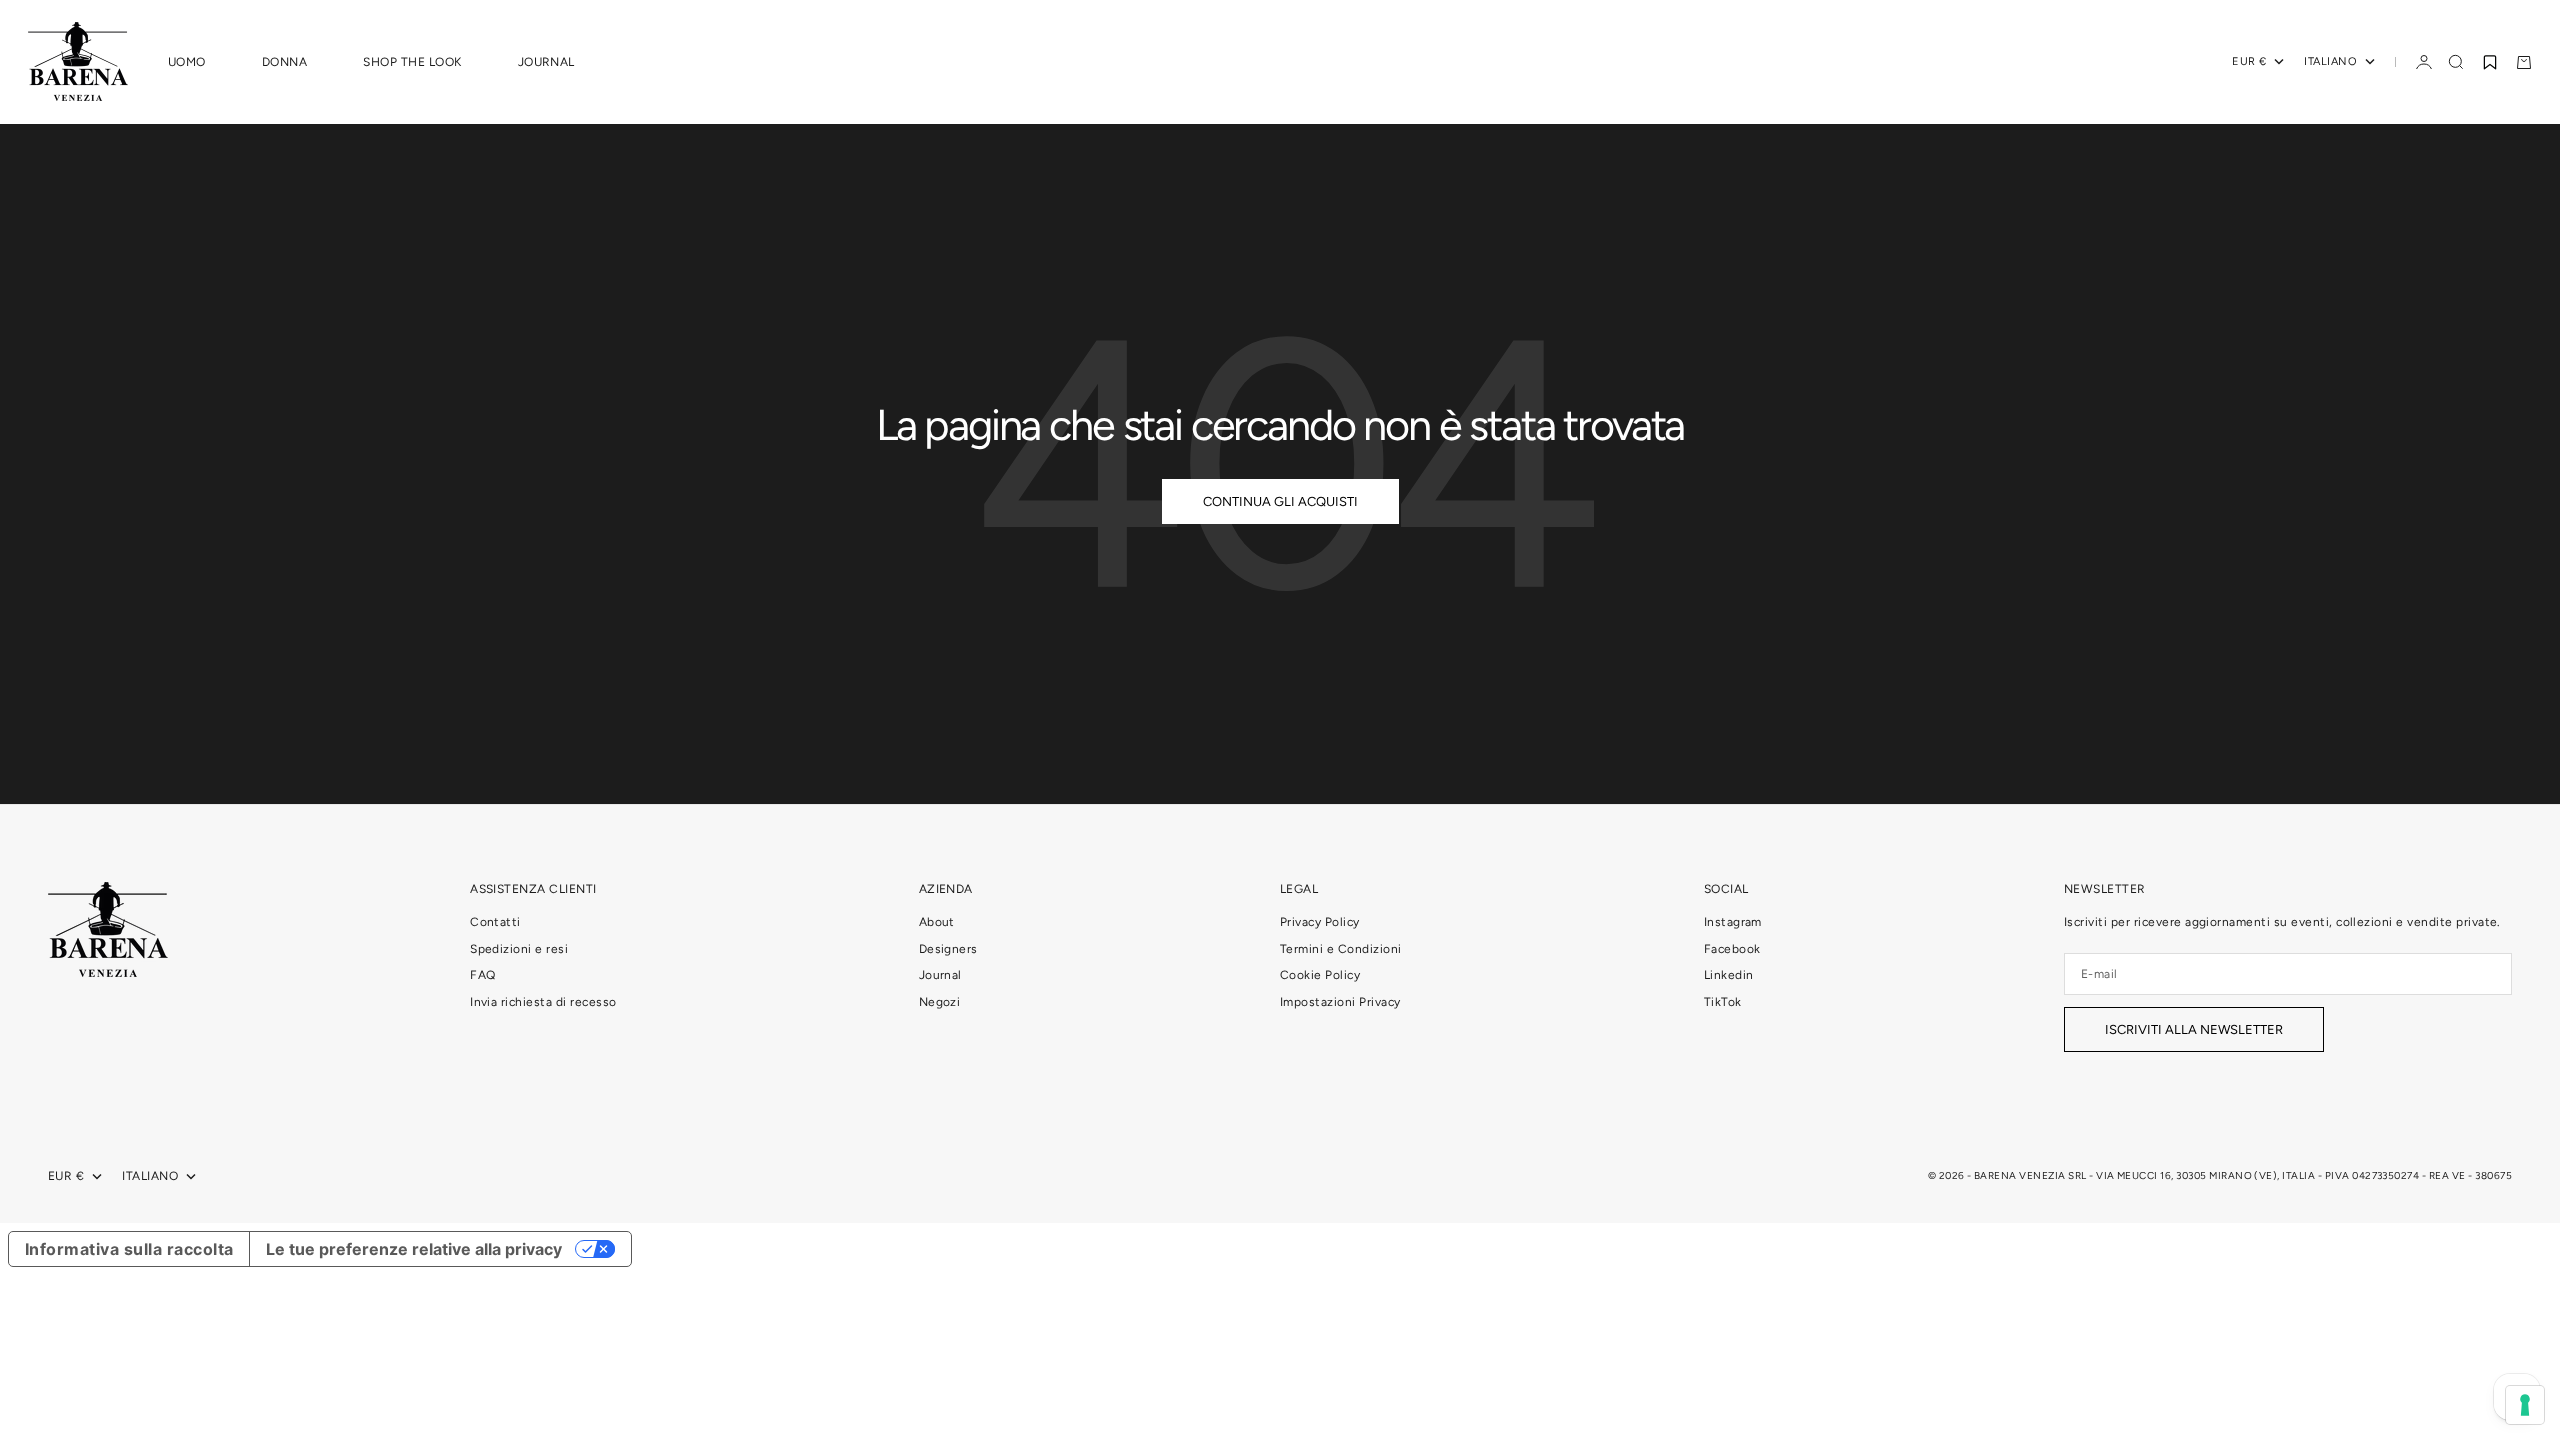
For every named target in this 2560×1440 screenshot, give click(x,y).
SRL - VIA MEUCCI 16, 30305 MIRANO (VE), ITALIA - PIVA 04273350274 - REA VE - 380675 (2290, 1175)
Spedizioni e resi (519, 949)
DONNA (284, 62)
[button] (2490, 62)
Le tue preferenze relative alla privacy (414, 1249)
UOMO (187, 62)
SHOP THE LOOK (412, 62)
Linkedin (1729, 975)
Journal (940, 975)
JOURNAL (546, 62)
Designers (948, 949)
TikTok (1723, 1002)
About (937, 922)
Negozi (940, 1002)
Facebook (1732, 949)
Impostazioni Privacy (1340, 1002)
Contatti (495, 922)
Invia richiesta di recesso (543, 1002)
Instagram (1733, 922)
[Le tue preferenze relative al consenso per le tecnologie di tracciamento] (2525, 1405)
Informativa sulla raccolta (129, 1249)
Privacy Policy (1320, 922)
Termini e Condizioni (1341, 949)
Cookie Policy (1320, 975)
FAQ (482, 975)
